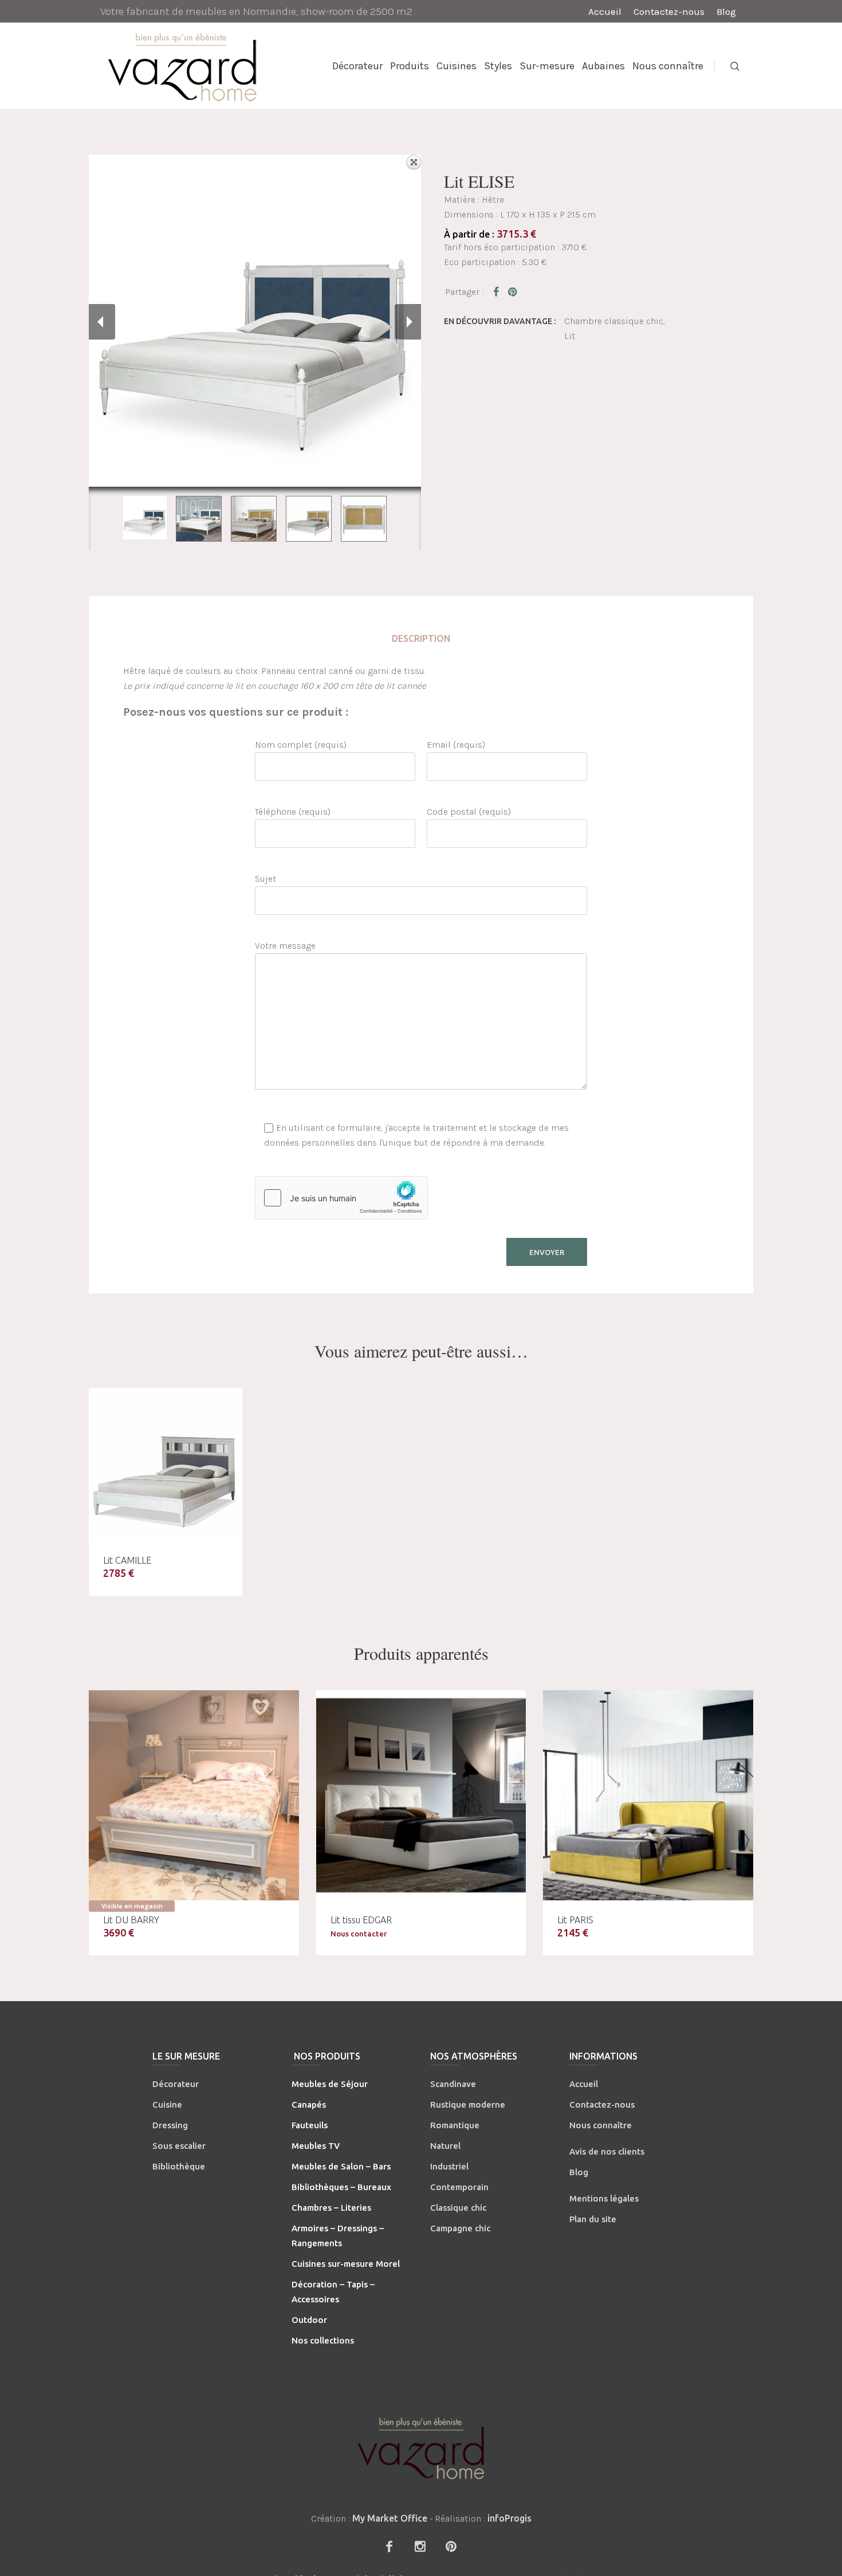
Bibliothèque (179, 2166)
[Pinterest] (451, 2546)
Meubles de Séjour (330, 2084)
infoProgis (509, 2518)
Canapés (309, 2104)
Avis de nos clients (607, 2151)
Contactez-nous (602, 2104)
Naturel (445, 2146)
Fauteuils (310, 2125)
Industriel (449, 2166)
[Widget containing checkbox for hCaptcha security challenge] (341, 1198)
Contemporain (459, 2187)
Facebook (498, 291)
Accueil (584, 2084)
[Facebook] (389, 2546)
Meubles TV (316, 2146)
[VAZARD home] (421, 2448)
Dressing (170, 2125)
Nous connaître (601, 2125)
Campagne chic (460, 2228)
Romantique (455, 2125)
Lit (570, 336)
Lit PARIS (575, 1920)
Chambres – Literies (331, 2208)
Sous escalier (179, 2146)
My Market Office (390, 2518)
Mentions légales (604, 2198)
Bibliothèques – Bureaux (341, 2187)
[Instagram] (420, 2546)
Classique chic (458, 2208)
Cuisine (167, 2104)
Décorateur (176, 2084)
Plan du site (593, 2219)
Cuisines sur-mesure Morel (346, 2264)
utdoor (313, 2320)
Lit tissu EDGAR (361, 1920)
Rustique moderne (468, 2104)
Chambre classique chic (614, 321)
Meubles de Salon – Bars (341, 2166)
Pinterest (513, 291)
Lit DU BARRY (131, 1920)
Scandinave (453, 2084)
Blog (579, 2172)
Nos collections (323, 2340)
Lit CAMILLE (127, 1560)
